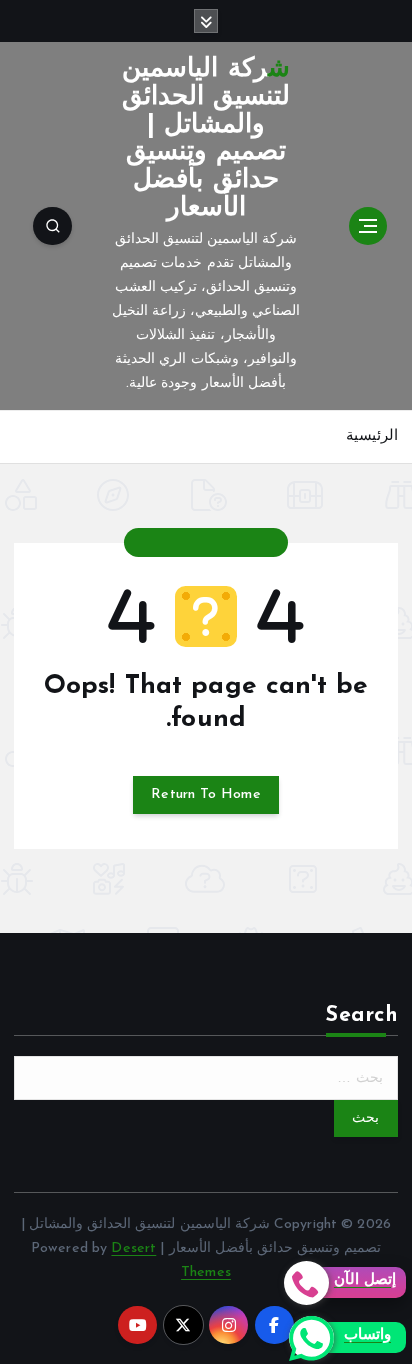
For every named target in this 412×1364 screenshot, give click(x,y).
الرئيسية (372, 436)
